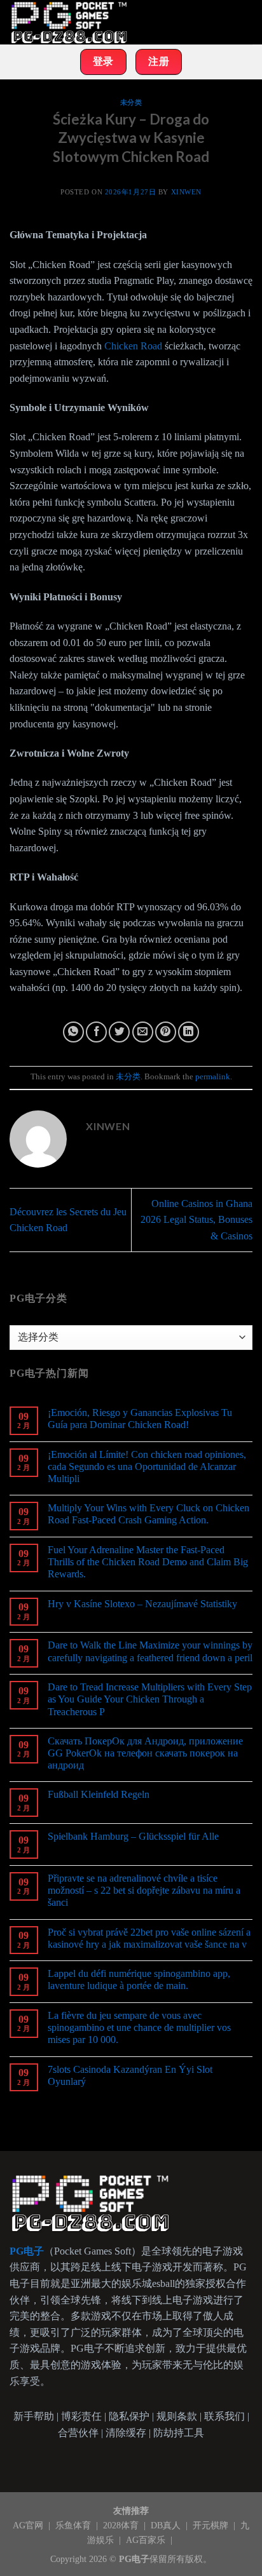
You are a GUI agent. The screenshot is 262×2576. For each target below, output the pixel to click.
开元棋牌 (212, 2525)
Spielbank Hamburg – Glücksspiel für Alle (133, 1836)
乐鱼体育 (74, 2525)
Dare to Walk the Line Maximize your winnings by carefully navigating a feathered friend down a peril (150, 1651)
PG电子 (134, 2559)
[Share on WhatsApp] (73, 1032)
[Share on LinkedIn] (189, 1032)
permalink (213, 1077)
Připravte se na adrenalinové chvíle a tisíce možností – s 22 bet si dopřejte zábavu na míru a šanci (144, 1890)
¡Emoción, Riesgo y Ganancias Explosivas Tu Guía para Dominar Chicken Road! (140, 1419)
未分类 (131, 102)
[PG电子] (73, 22)
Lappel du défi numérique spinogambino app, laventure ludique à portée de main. (139, 1979)
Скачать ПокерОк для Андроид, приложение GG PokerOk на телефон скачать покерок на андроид (145, 1753)
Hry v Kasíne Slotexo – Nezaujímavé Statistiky (142, 1604)
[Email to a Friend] (143, 1032)
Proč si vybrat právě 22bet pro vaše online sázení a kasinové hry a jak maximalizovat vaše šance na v (149, 1938)
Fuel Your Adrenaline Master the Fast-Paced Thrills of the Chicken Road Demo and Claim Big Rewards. (148, 1562)
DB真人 (167, 2525)
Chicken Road (133, 346)
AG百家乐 (147, 2540)
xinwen (186, 192)
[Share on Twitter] (119, 1032)
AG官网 (29, 2525)
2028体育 (122, 2525)
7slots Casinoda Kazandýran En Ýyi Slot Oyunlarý (130, 2075)
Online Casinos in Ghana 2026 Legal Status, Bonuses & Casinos (197, 1220)
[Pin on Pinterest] (166, 1032)
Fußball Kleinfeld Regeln (99, 1794)
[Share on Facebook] (96, 1032)
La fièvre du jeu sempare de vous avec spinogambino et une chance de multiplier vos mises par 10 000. (139, 2027)
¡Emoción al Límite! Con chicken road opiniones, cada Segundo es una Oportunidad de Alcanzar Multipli (147, 1467)
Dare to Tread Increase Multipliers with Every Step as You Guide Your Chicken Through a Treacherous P (150, 1699)
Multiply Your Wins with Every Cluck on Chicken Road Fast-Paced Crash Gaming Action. (148, 1514)
